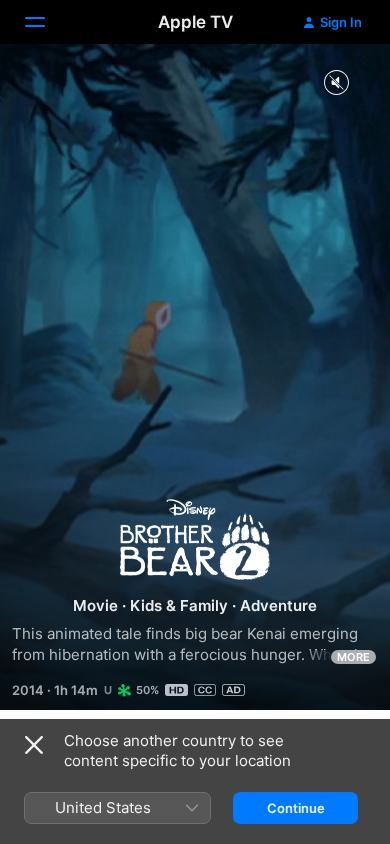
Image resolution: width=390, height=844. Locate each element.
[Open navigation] (47, 22)
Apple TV (195, 22)
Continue (296, 808)
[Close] (34, 745)
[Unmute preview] (336, 83)
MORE (353, 657)
